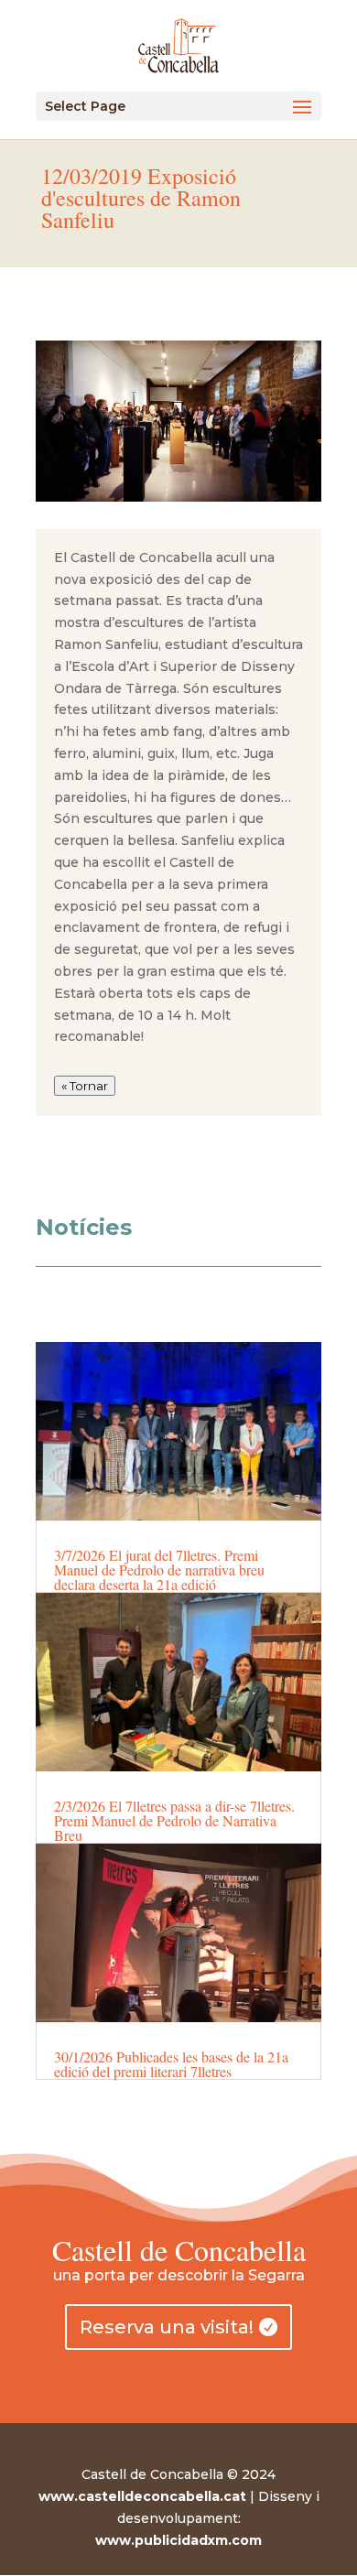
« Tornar (85, 1086)
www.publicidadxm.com (178, 2540)
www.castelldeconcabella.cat (142, 2496)
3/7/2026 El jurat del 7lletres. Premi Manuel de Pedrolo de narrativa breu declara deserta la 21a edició (159, 1569)
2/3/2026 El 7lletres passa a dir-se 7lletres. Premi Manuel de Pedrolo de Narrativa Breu (174, 1820)
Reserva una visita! (167, 2327)
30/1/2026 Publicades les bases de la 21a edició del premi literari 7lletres (171, 2064)
